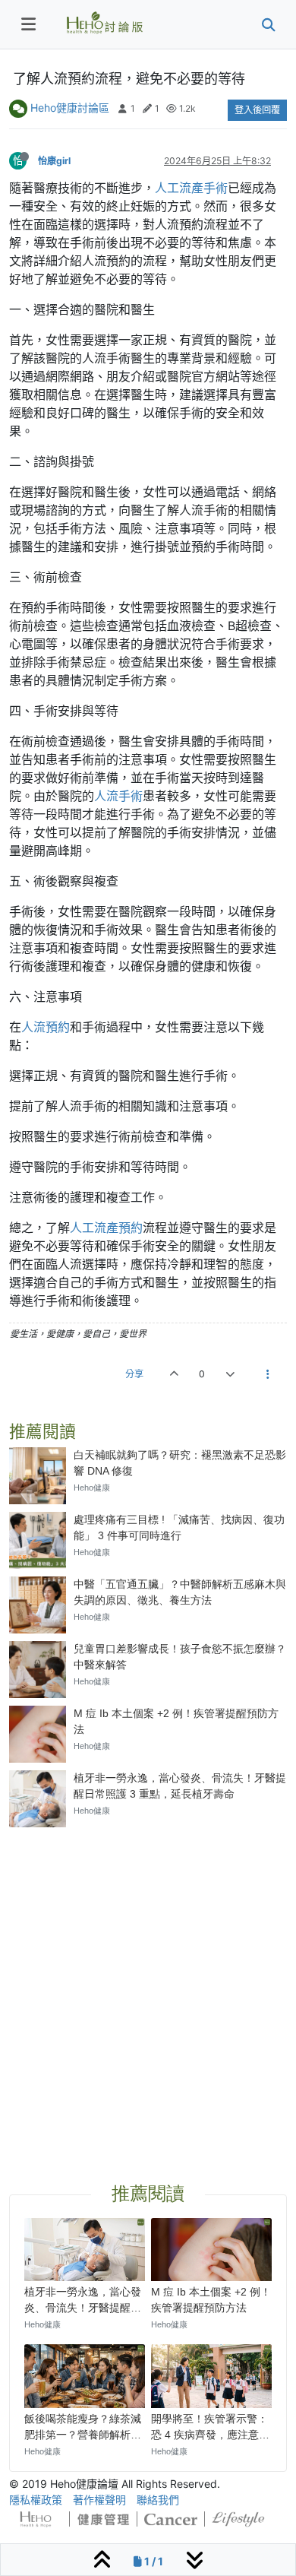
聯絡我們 (158, 2500)
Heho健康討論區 (70, 108)
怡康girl (54, 161)
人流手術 (118, 796)
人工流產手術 (191, 188)
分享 (134, 1374)
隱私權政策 (36, 2500)
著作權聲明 (99, 2500)
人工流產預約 (106, 1228)
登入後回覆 (257, 110)
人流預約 (46, 1027)
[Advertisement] (148, 1987)
